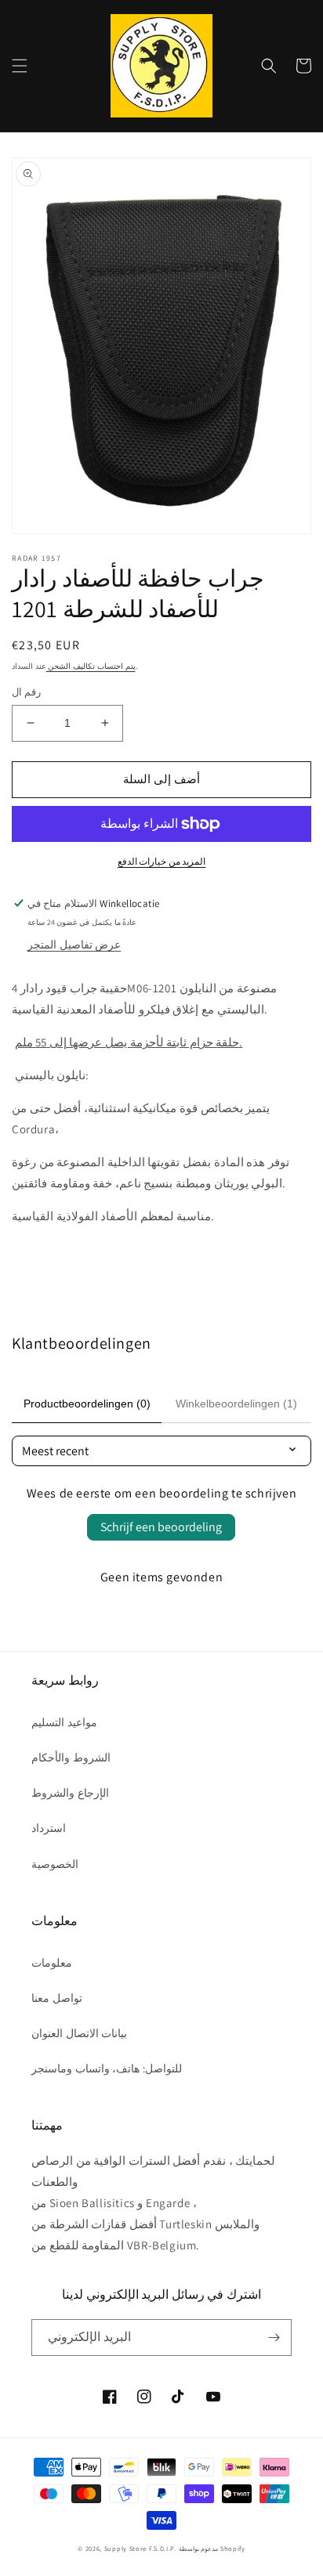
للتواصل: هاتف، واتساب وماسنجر (107, 2068)
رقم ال (26, 692)
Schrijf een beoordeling (161, 1527)
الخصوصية (55, 1864)
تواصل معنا (57, 1998)
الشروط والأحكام (71, 1758)
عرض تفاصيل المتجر (74, 945)
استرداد (49, 1828)
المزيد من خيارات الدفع (162, 861)
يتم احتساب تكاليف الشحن (91, 666)
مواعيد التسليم (64, 1722)
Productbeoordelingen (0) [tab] (87, 1404)
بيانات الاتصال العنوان (79, 2033)
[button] (20, 66)
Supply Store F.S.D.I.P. (140, 2548)
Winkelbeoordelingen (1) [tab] (236, 1404)
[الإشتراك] (274, 2338)
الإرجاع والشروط (70, 1793)
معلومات (52, 1963)
